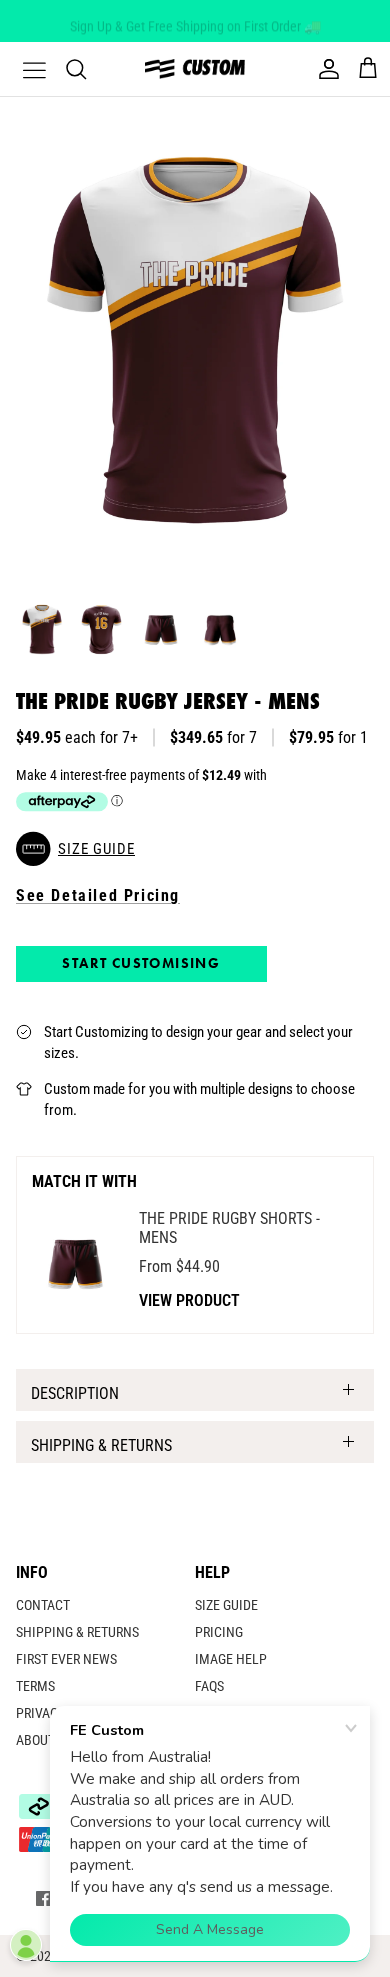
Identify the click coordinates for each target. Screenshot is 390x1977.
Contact (43, 1605)
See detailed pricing (98, 895)
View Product (189, 1300)
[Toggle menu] (22, 69)
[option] (195, 341)
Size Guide (226, 1605)
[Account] (324, 69)
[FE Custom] (195, 68)
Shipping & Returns (101, 1445)
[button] (195, 849)
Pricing (219, 1632)
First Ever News (66, 1659)
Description (75, 1393)
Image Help (231, 1659)
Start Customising (141, 963)
